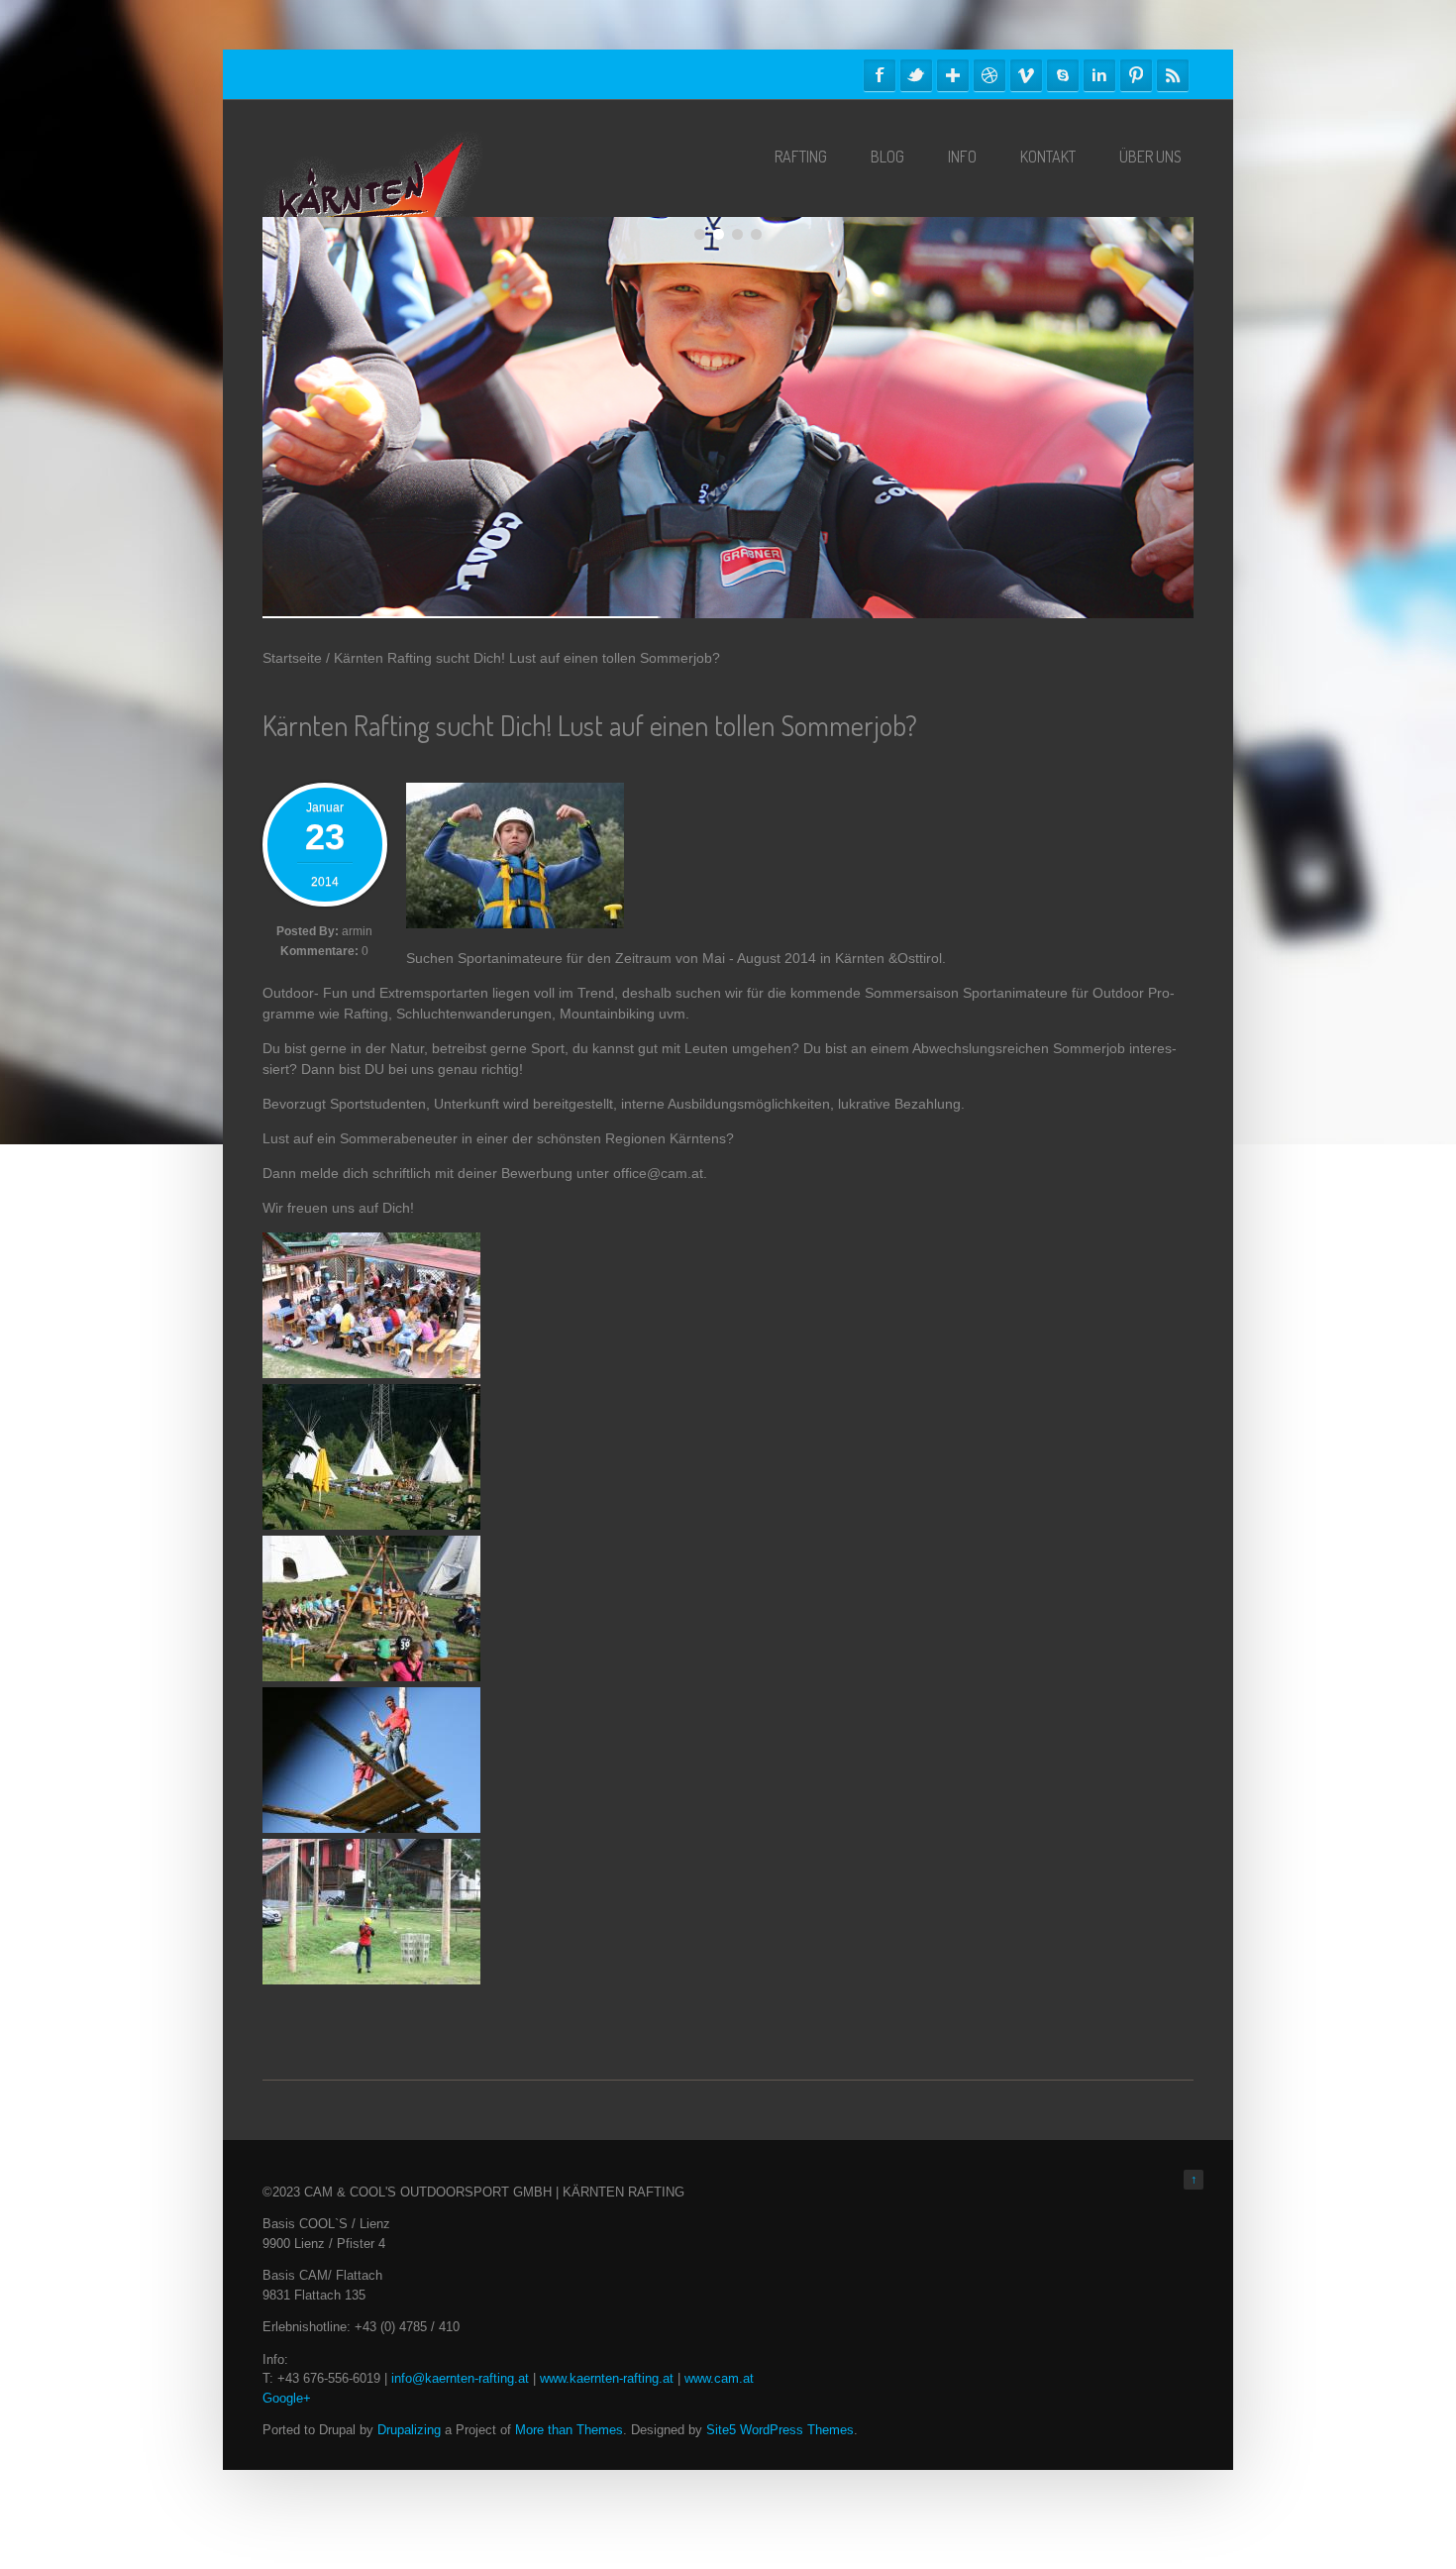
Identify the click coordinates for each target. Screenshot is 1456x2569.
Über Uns (1150, 157)
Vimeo (1026, 75)
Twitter (916, 75)
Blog (887, 157)
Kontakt (1048, 157)
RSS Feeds (1173, 75)
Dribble (989, 75)
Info (962, 157)
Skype (1063, 75)
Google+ (287, 2398)
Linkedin (1099, 75)
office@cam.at (658, 1173)
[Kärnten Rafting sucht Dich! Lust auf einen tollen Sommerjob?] (515, 923)
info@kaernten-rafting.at (460, 2378)
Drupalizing (409, 2430)
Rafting (801, 157)
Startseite (292, 658)
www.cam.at (719, 2378)
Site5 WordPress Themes (780, 2430)
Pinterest (1136, 75)
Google (953, 75)
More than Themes (569, 2430)
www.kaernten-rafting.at (607, 2378)
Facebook (880, 75)
